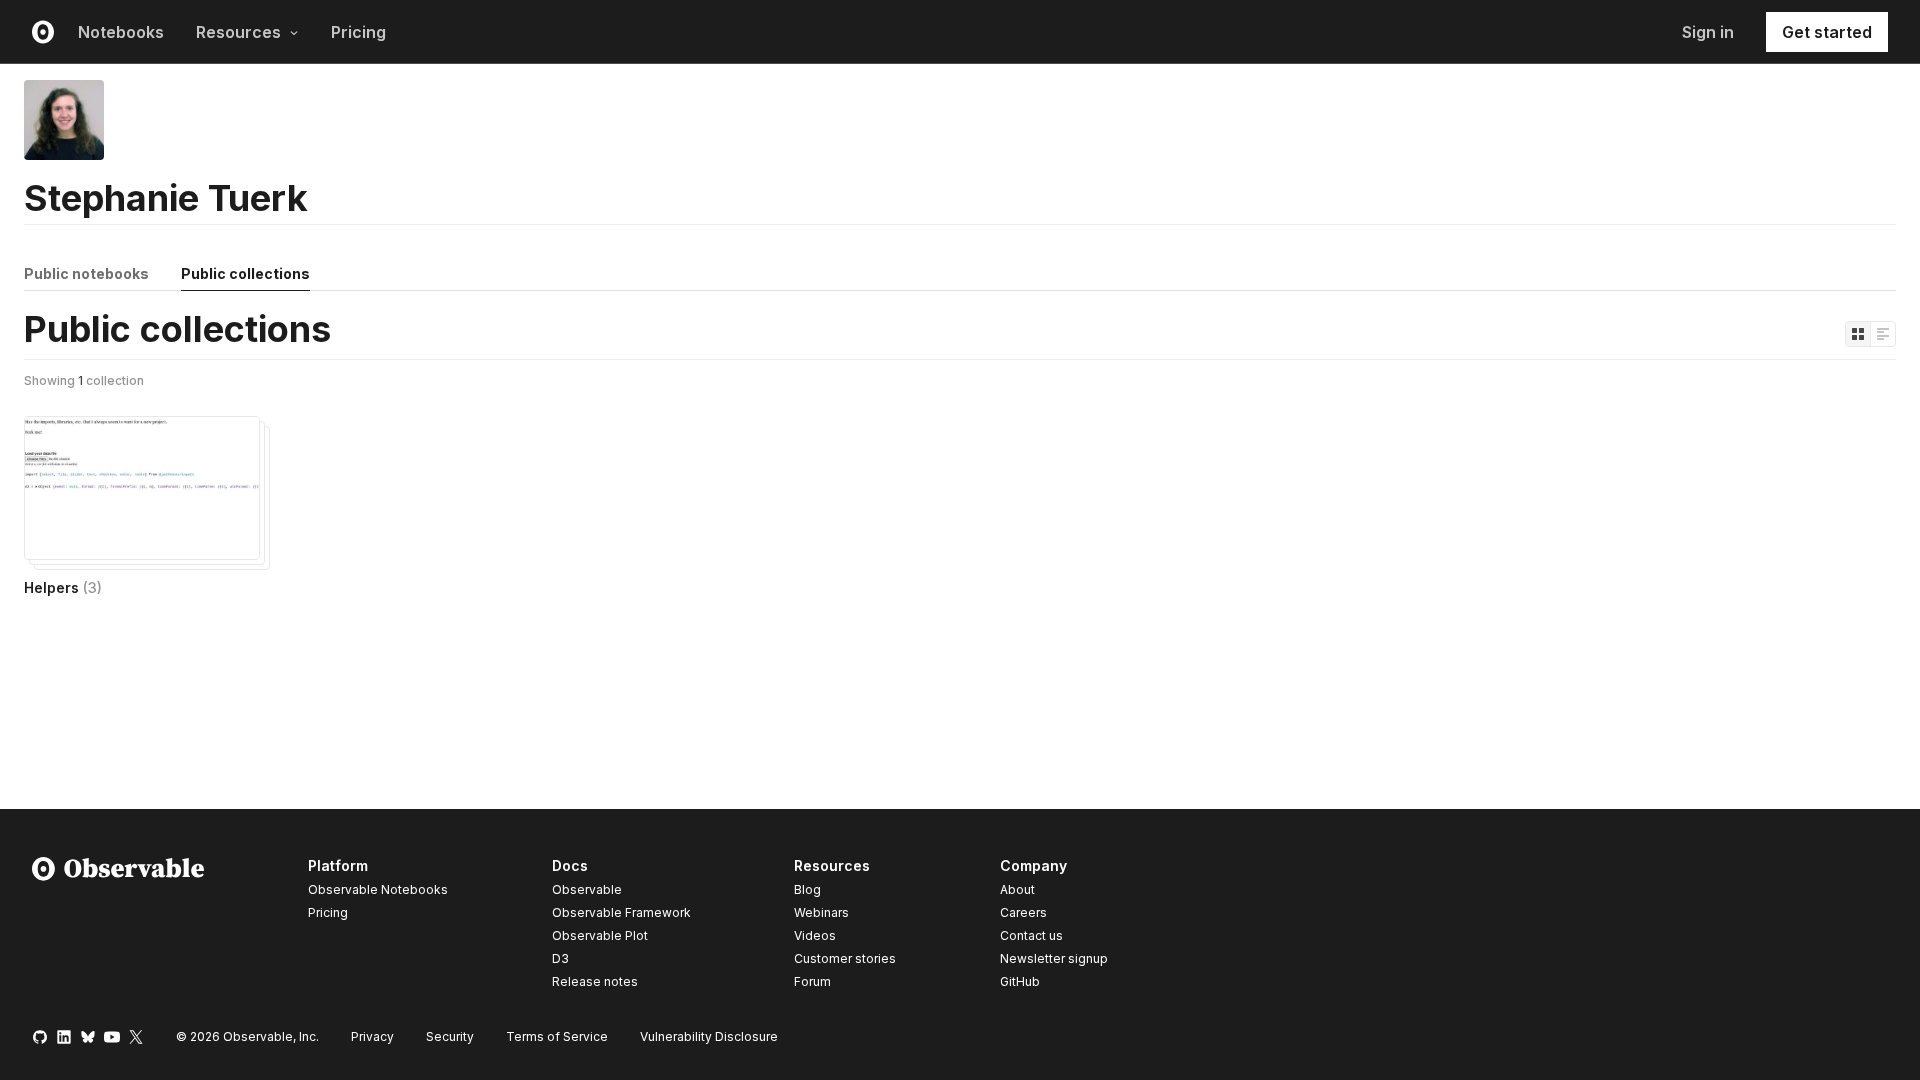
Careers (1023, 912)
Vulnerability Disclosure (709, 1036)
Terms (557, 1036)
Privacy (372, 1036)
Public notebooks (86, 273)
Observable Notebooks (378, 889)
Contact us (1031, 936)
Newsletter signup (1054, 959)
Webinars (821, 912)
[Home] (118, 927)
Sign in (1708, 32)
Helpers (63, 587)
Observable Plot (600, 935)
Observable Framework (621, 912)
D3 (560, 958)
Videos (815, 935)
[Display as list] (1883, 334)
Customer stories (845, 958)
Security (450, 1036)
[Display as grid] (1858, 334)
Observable (587, 889)
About (1017, 889)
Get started (1827, 32)
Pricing (358, 32)
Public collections (245, 273)
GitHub (1020, 981)
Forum (812, 981)
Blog (807, 889)
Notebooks (121, 32)
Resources (238, 32)
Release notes (595, 981)
